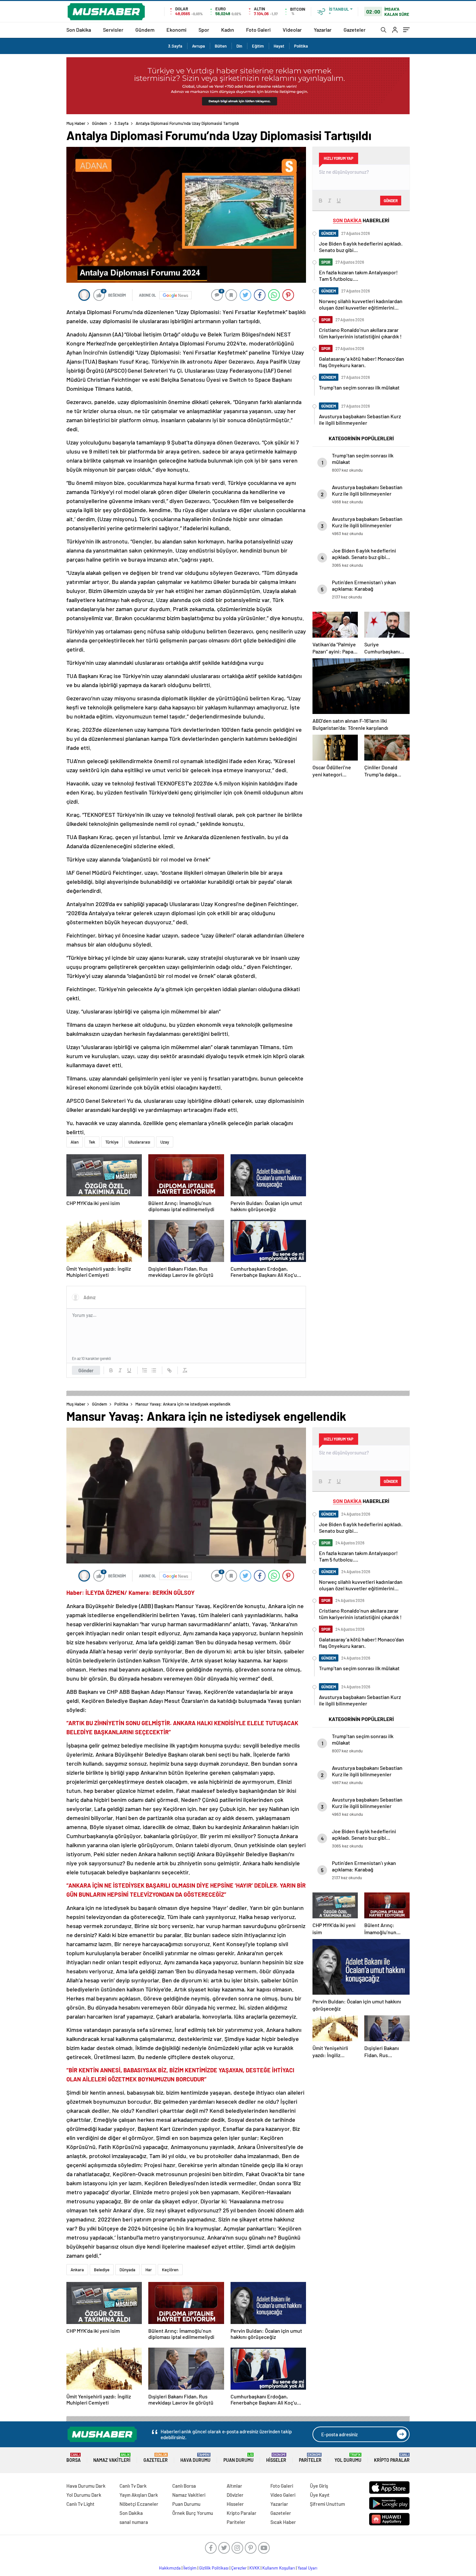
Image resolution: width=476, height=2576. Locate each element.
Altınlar (234, 2486)
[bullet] (154, 1370)
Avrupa (198, 46)
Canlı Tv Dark (133, 2486)
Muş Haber (76, 123)
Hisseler (276, 2458)
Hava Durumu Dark (86, 2486)
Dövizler (235, 2495)
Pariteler (310, 2458)
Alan (75, 1142)
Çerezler (239, 2568)
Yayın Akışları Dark (139, 2495)
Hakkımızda (170, 2568)
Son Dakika (79, 30)
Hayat (279, 46)
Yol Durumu (348, 2458)
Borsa (74, 2458)
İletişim (190, 2568)
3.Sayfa (175, 46)
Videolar (292, 30)
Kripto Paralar (392, 2458)
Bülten (221, 46)
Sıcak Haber (283, 2522)
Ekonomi (176, 30)
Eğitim (258, 46)
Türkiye (112, 1142)
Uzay (165, 1142)
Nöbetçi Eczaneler (139, 2504)
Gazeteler (355, 30)
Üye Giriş (319, 2486)
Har (149, 2270)
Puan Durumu (238, 2458)
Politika (301, 46)
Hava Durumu (195, 2458)
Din (239, 46)
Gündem (145, 30)
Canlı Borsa (184, 2486)
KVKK (255, 2568)
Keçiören (170, 2270)
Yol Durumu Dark (84, 2495)
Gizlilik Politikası (214, 2568)
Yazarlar (323, 30)
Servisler (113, 30)
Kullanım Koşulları (279, 2568)
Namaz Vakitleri (112, 2458)
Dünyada (127, 2270)
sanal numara (134, 2522)
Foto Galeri (258, 30)
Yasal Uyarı (307, 2568)
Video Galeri (283, 2495)
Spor (204, 30)
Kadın (228, 30)
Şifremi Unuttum (327, 2504)
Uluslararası (139, 1142)
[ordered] (145, 1370)
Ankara (77, 2270)
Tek (92, 1142)
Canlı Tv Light (80, 2504)
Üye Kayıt (320, 2495)
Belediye (102, 2270)
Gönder (86, 1370)
